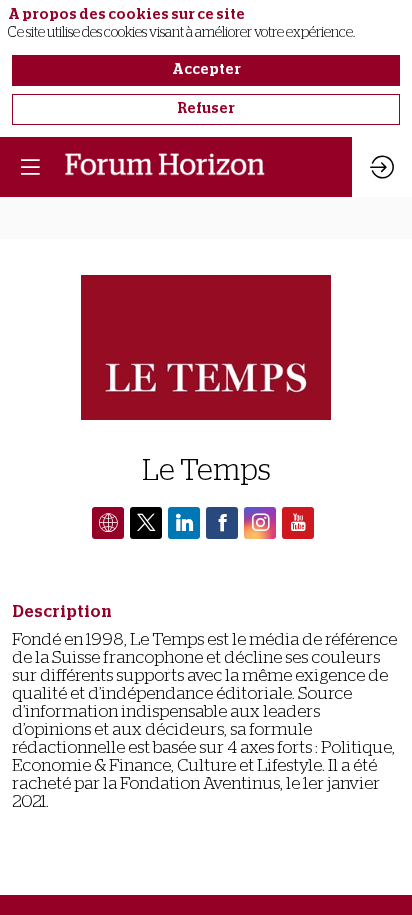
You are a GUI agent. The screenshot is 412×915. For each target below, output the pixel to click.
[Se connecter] (382, 167)
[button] (30, 167)
